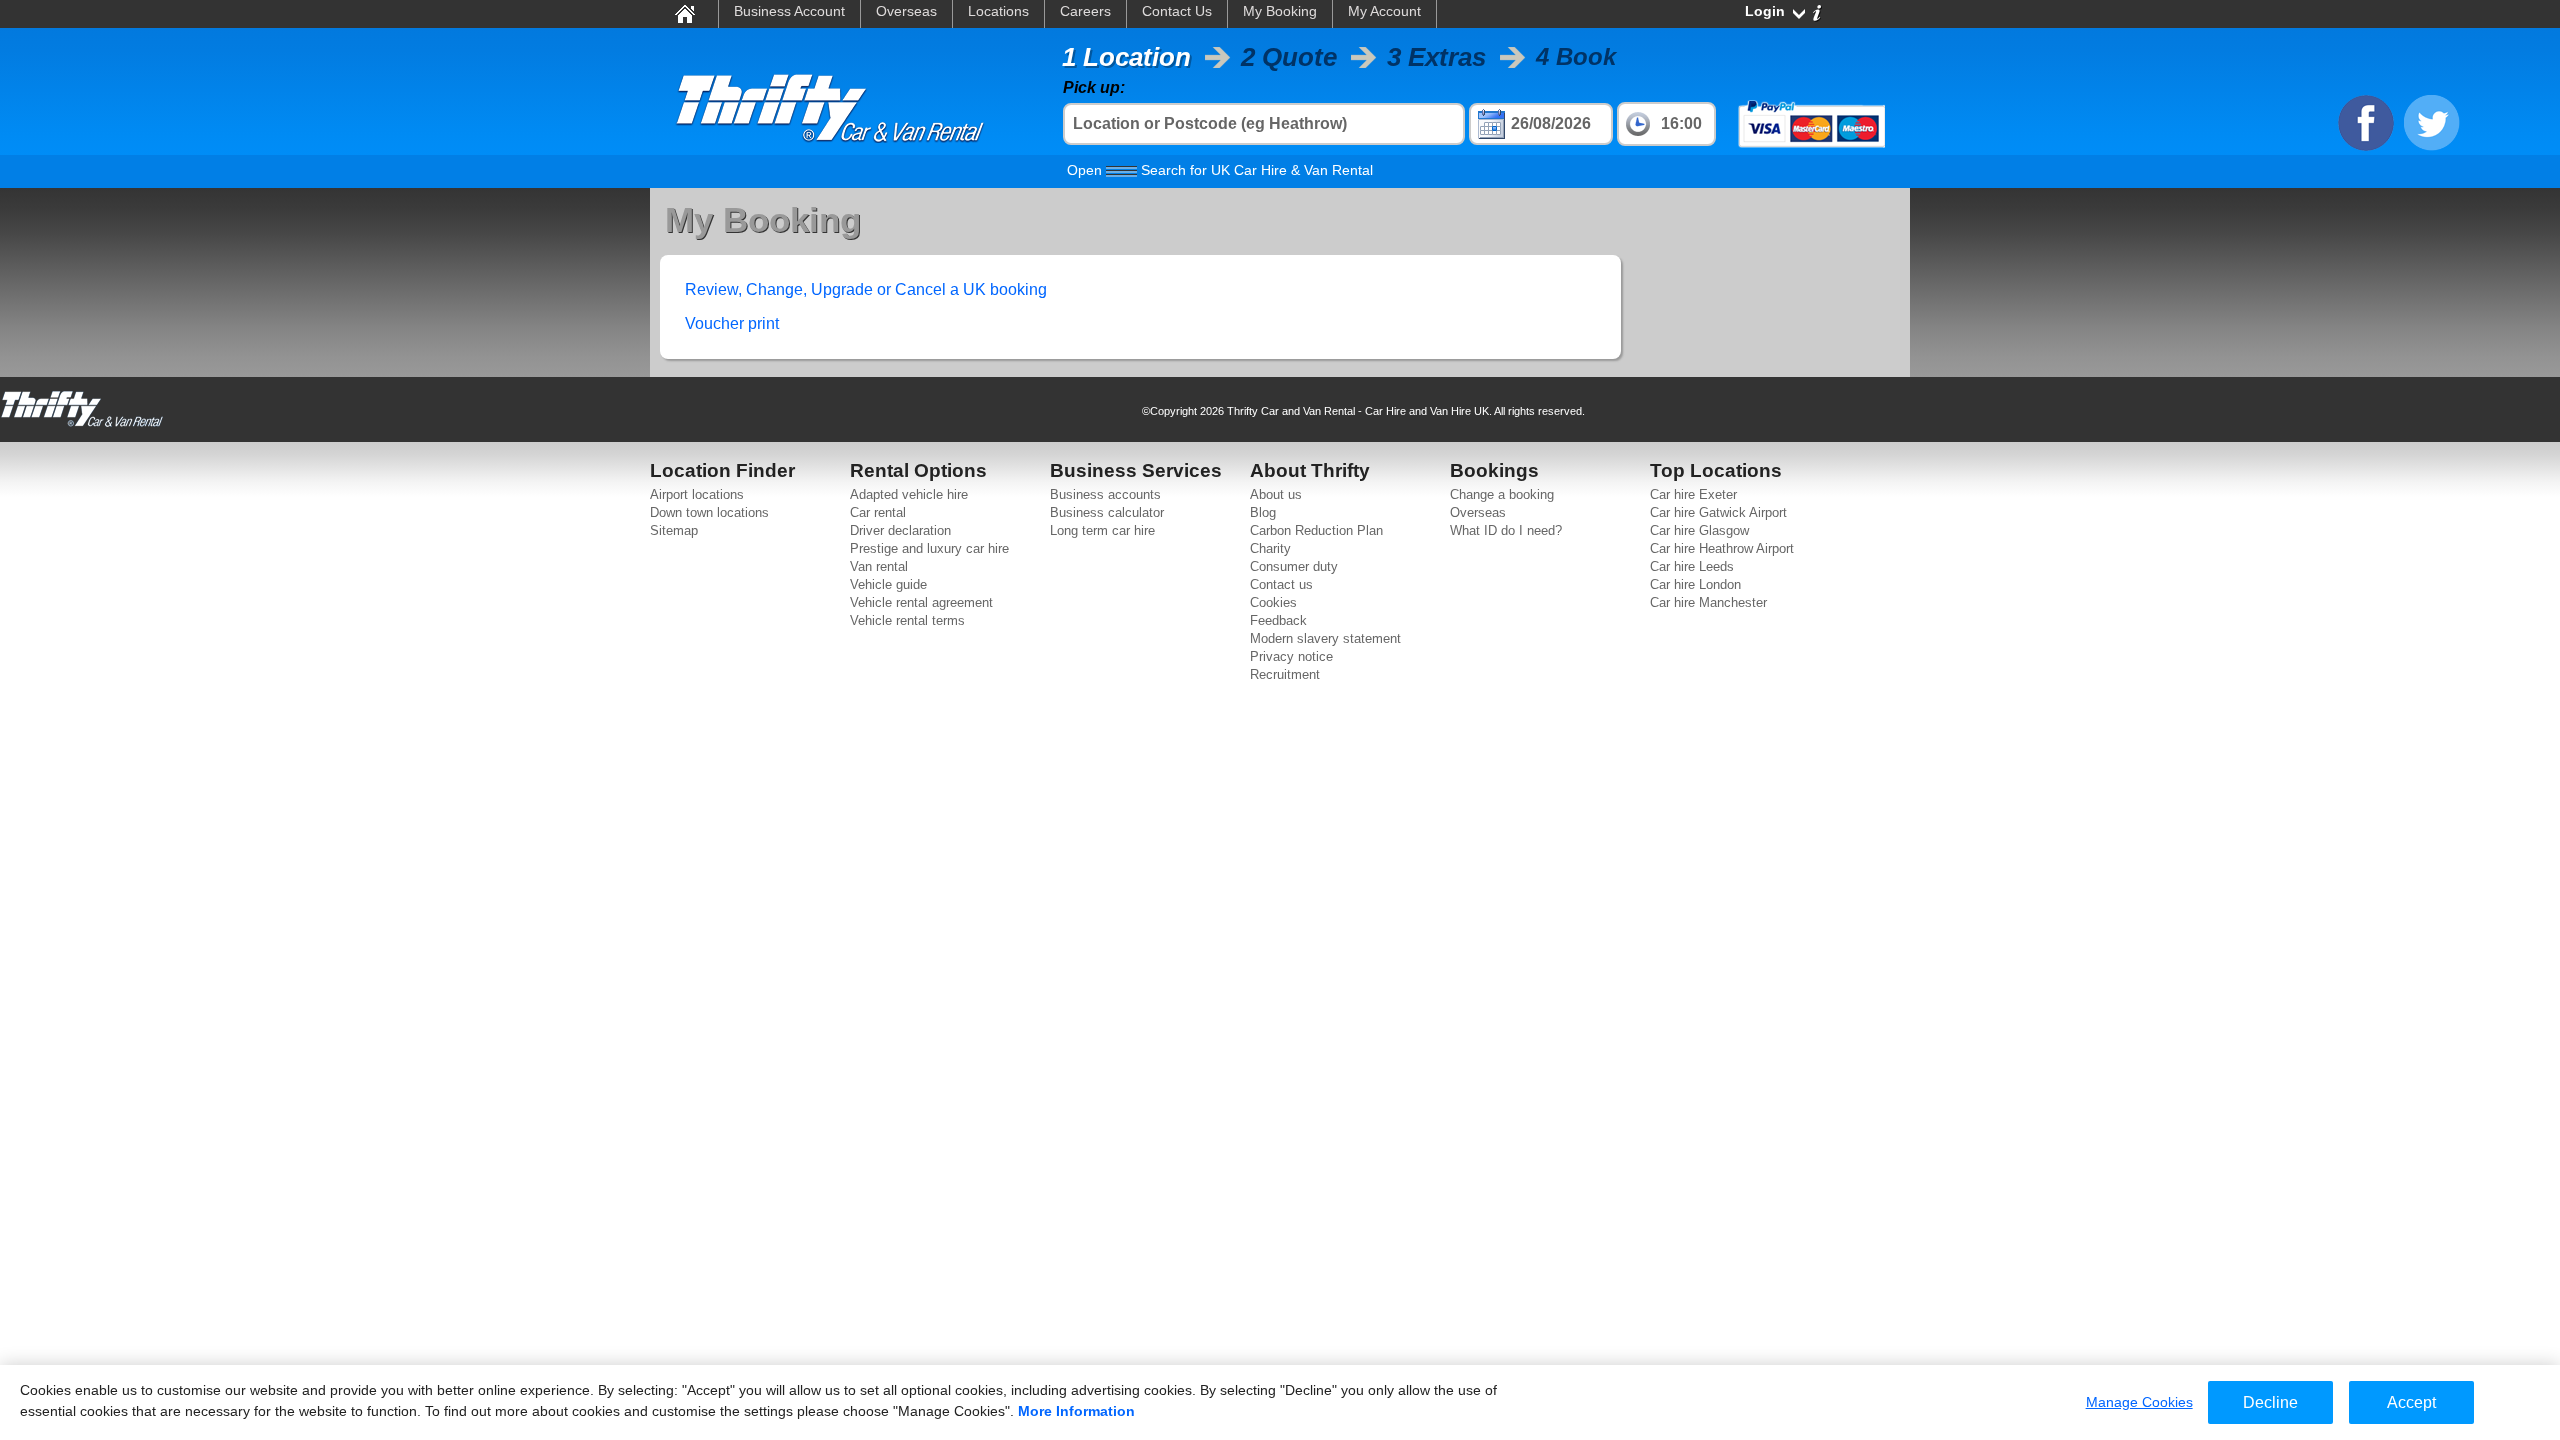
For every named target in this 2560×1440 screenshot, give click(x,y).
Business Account (789, 11)
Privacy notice (1291, 656)
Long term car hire (1102, 530)
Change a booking (1502, 494)
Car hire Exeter (1693, 494)
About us (1276, 494)
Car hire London (1695, 584)
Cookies (1273, 602)
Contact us (1281, 584)
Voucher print (732, 323)
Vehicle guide (888, 584)
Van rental (879, 566)
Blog (1263, 512)
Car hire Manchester (1708, 602)
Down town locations (709, 512)
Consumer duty (1294, 566)
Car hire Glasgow (1699, 530)
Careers (1085, 11)
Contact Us (1177, 11)
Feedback (1278, 620)
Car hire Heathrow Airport (1722, 548)
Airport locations (697, 494)
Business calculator (1107, 512)
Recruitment (1285, 674)
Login (1765, 11)
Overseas (906, 11)
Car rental (878, 512)
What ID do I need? (1506, 530)
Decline (2270, 1402)
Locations (998, 11)
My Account (1384, 11)
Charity (1270, 548)
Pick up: (1094, 87)
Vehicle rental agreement (921, 602)
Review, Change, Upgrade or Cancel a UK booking (866, 289)
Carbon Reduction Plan (1316, 530)
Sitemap (674, 530)
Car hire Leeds (1692, 566)
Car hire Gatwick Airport (1718, 512)
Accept (2411, 1402)
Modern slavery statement (1325, 638)
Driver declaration (900, 530)
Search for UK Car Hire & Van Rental (1220, 170)
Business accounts (1105, 494)
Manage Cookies (2139, 1402)
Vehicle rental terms (907, 620)
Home (684, 13)
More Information (1076, 1411)
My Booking (1280, 11)
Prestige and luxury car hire (929, 548)
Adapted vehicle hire (909, 494)
